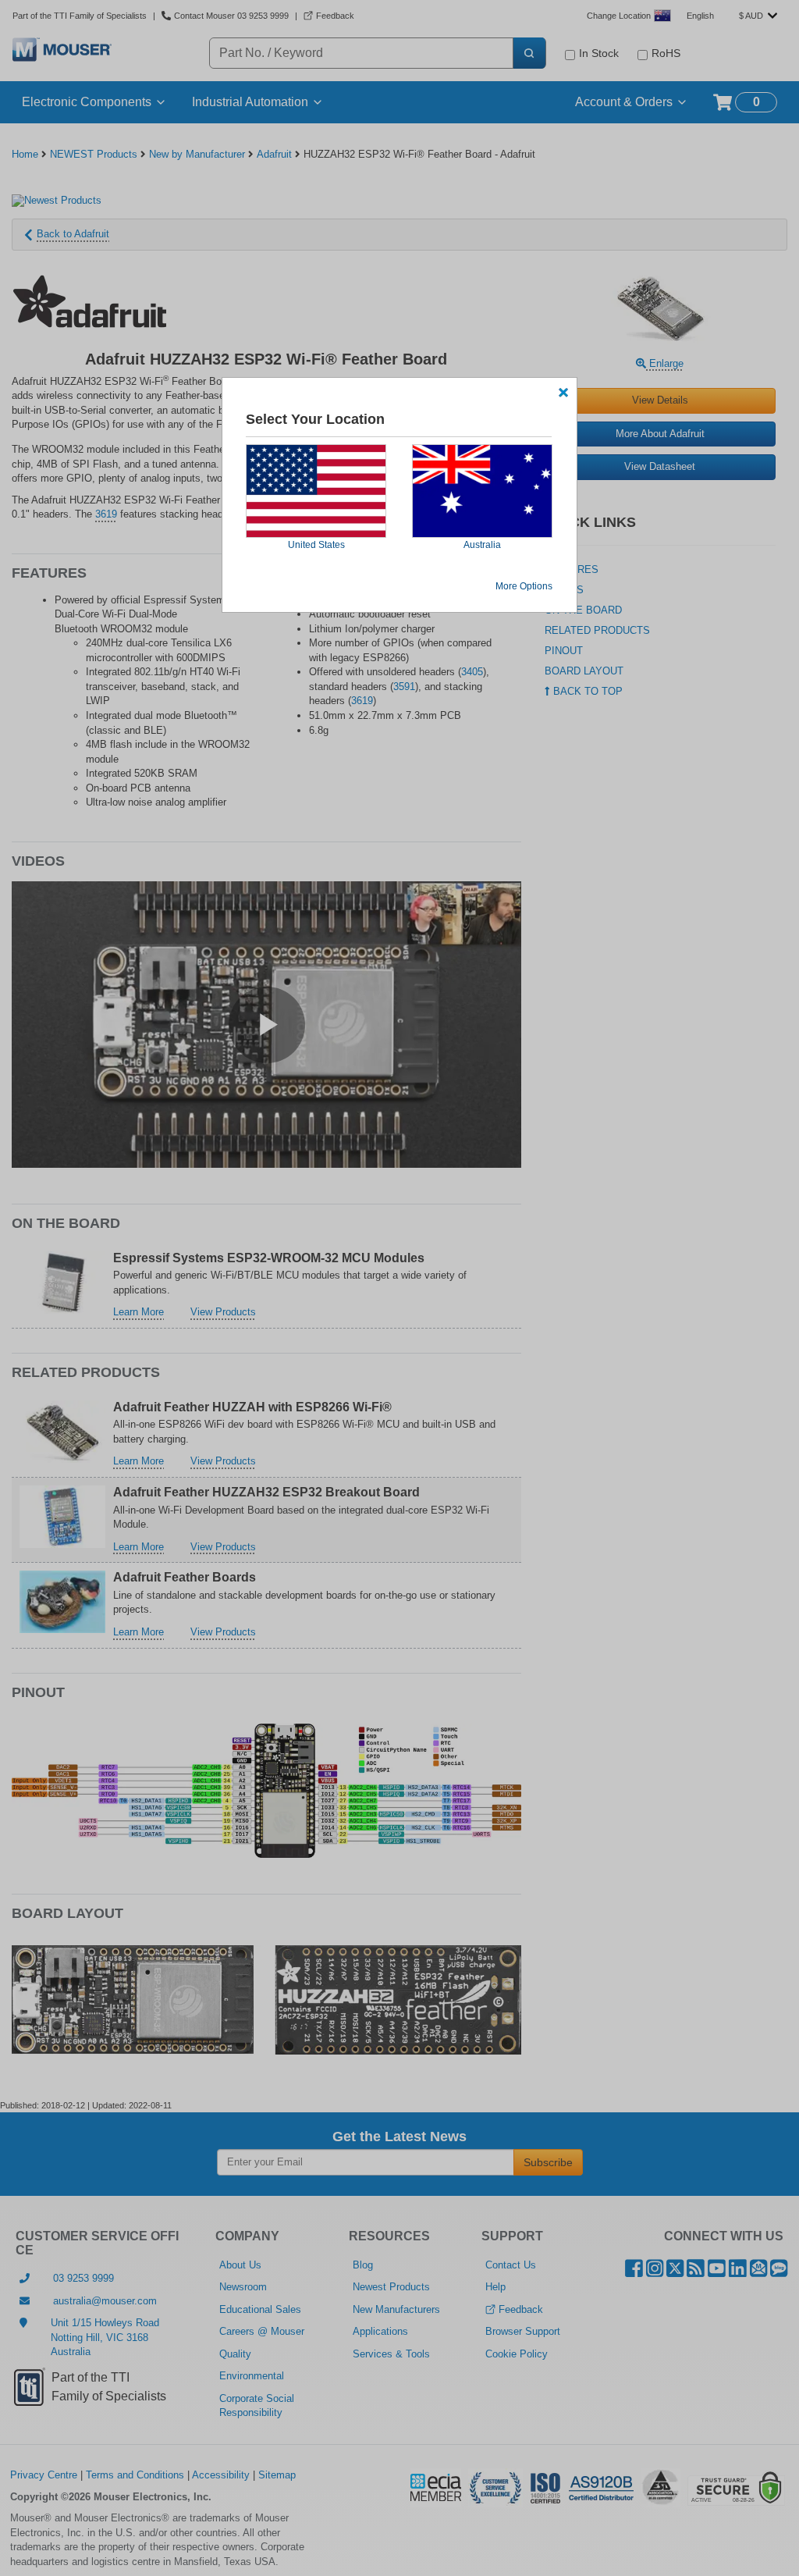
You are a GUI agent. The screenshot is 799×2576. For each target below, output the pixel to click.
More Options (524, 586)
